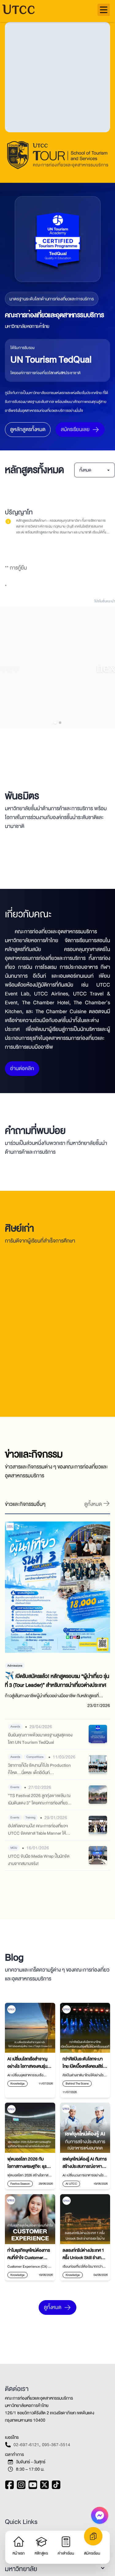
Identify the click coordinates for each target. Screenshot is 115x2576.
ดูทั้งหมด (53, 2317)
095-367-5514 (56, 2454)
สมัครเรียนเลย (75, 429)
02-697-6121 (26, 2454)
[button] (104, 10)
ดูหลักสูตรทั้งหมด (28, 429)
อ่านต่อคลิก (22, 1078)
